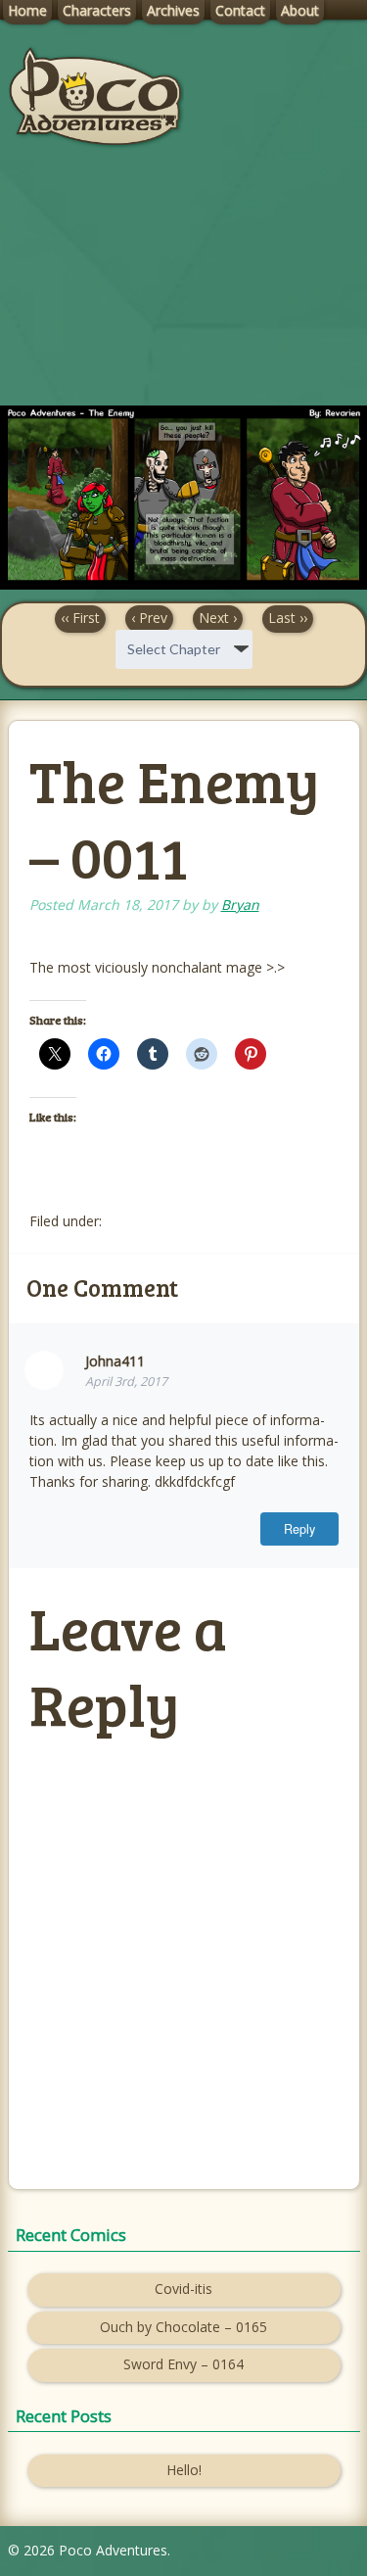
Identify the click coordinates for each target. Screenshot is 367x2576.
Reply (299, 1529)
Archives (173, 10)
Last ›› (288, 618)
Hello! (184, 2470)
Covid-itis (183, 2289)
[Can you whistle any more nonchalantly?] (183, 584)
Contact (240, 10)
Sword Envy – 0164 (183, 2364)
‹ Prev (149, 618)
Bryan (240, 905)
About (300, 10)
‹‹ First (80, 618)
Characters (97, 10)
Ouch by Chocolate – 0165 (183, 2327)
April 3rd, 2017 (126, 1382)
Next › (218, 618)
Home (27, 10)
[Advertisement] (183, 293)
